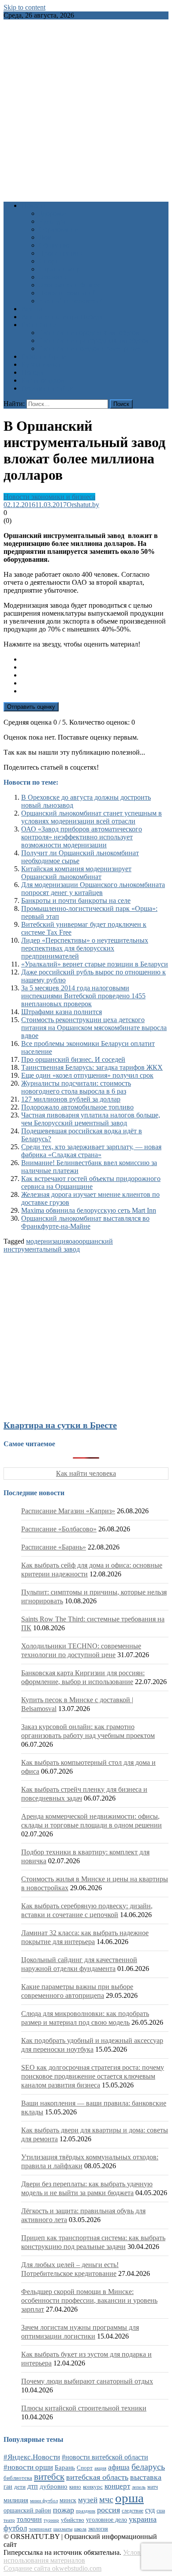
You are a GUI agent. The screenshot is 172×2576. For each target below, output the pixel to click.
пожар (64, 2510)
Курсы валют (41, 364)
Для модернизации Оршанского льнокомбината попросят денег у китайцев (93, 889)
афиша (119, 2467)
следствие (133, 2511)
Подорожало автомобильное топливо (77, 1107)
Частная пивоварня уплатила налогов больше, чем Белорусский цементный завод (91, 1119)
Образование (58, 229)
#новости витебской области (105, 2457)
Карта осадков (43, 380)
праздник (86, 2511)
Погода (32, 372)
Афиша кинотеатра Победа (62, 317)
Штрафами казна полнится (62, 1012)
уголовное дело (107, 2520)
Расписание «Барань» (54, 1547)
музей (88, 2500)
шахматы (63, 2529)
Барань (65, 2467)
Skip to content (24, 7)
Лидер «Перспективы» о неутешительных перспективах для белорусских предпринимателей (85, 948)
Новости (34, 205)
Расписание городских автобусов (89, 333)
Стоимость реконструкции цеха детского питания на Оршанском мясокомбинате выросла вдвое (94, 1028)
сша (161, 2511)
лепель (139, 2487)
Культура (52, 221)
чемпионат (40, 2529)
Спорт (48, 261)
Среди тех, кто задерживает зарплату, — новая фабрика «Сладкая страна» (91, 1151)
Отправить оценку (31, 707)
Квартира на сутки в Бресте (60, 1425)
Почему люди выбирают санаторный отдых (87, 2381)
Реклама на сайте (47, 388)
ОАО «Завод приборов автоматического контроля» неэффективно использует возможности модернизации (82, 837)
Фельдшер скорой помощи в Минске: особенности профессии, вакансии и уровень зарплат (89, 2300)
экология (98, 2529)
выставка (146, 2477)
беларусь (148, 2467)
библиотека (18, 2478)
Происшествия (61, 253)
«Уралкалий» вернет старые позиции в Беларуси (95, 964)
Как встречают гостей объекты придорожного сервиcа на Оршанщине (91, 1183)
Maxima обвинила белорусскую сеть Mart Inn (89, 1210)
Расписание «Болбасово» (59, 1529)
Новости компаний (68, 293)
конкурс (93, 2487)
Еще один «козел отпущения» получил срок (87, 1075)
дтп (33, 2486)
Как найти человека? (70, 301)
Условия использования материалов (76, 2556)
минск (68, 2500)
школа (80, 2529)
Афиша (32, 309)
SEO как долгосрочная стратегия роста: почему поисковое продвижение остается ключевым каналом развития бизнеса (93, 2076)
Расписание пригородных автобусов (94, 340)
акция (100, 2468)
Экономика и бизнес (70, 285)
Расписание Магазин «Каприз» (68, 1511)
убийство (73, 2520)
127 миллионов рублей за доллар (71, 1099)
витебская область (97, 2477)
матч (153, 2487)
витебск (49, 2477)
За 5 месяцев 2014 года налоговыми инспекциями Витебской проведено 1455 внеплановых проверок (83, 996)
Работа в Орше (43, 356)
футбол (15, 2528)
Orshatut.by (83, 505)
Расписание (39, 325)
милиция (16, 2500)
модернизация (47, 1241)
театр (9, 2520)
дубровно (54, 2486)
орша (129, 2498)
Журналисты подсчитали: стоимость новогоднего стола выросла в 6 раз (76, 1087)
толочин (29, 2519)
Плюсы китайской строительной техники (84, 2408)
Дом (45, 237)
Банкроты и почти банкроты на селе (76, 901)
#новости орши (28, 2467)
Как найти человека (86, 1473)
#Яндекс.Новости (32, 2457)
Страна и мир (59, 269)
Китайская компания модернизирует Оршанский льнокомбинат (76, 873)
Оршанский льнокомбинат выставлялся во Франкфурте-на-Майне (85, 1222)
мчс (106, 2499)
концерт (117, 2486)
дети (20, 2487)
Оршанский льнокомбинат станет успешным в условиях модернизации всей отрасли (92, 817)
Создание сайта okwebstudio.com (52, 2568)
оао (74, 1241)
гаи (8, 2486)
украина (143, 2519)
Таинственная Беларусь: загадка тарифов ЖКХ (92, 1067)
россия (108, 2510)
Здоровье (52, 213)
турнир (51, 2520)
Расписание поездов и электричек (90, 348)
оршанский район (27, 2510)
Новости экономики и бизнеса (49, 497)
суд (150, 2510)
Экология (53, 277)
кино (75, 2487)
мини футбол (44, 2501)
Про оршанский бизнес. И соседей (73, 1059)
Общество (54, 245)
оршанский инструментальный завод (58, 1245)
